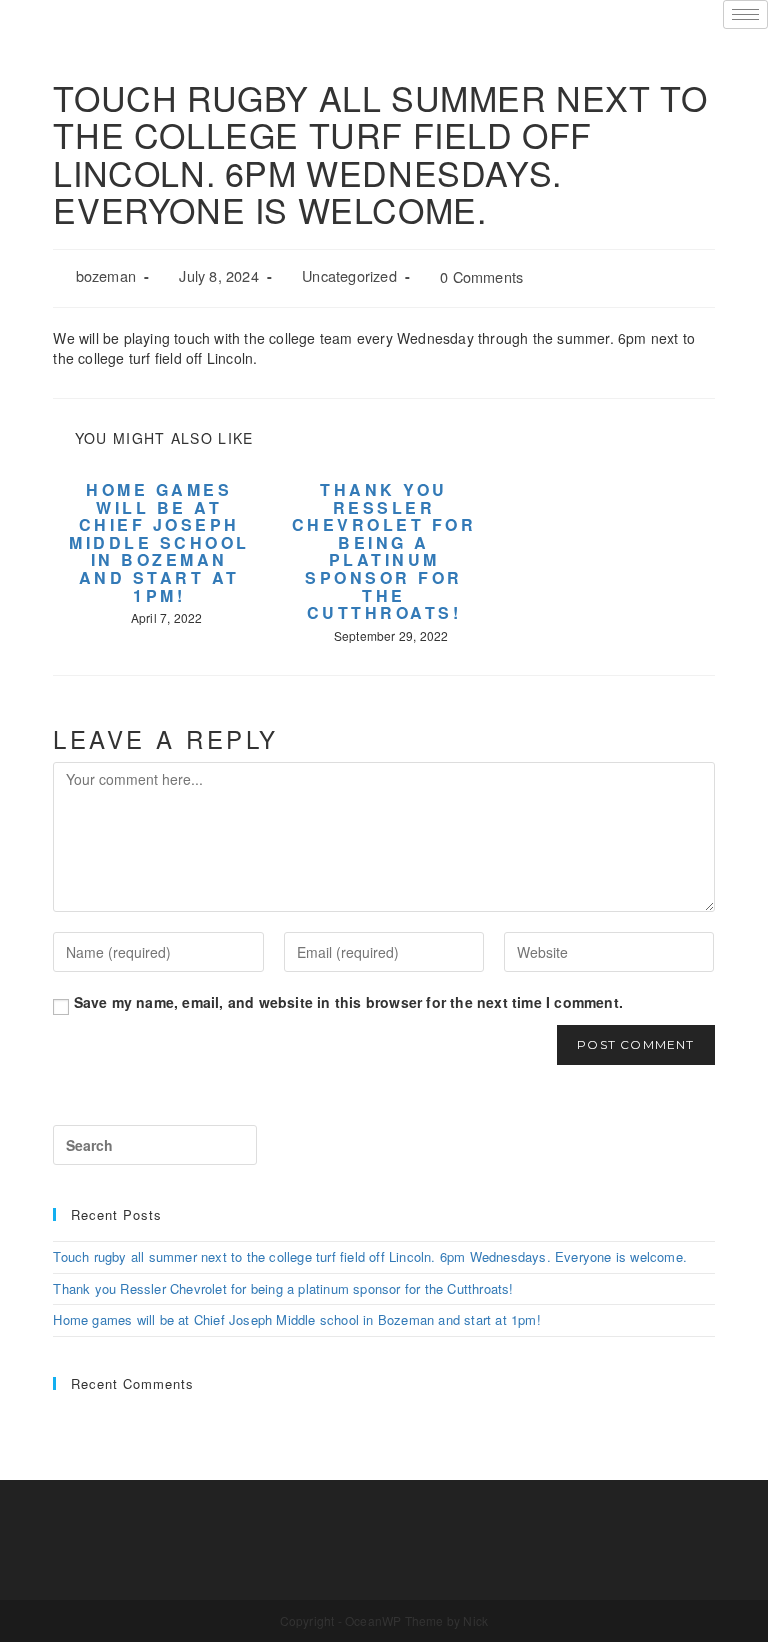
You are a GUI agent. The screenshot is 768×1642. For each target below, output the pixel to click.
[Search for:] (155, 1145)
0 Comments (481, 276)
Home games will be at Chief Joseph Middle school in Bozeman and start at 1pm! (159, 542)
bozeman (106, 275)
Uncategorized (349, 275)
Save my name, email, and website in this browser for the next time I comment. (348, 1002)
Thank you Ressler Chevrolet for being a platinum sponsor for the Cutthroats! (384, 551)
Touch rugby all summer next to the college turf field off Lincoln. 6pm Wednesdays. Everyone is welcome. (370, 1256)
